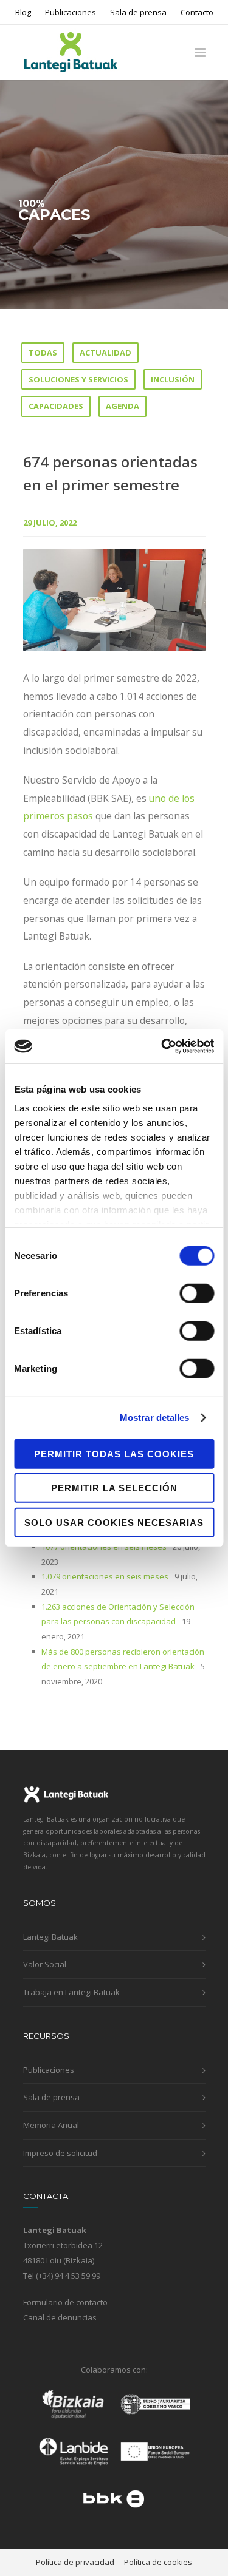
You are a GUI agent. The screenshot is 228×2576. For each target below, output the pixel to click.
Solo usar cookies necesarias (114, 1522)
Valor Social (45, 1964)
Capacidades (56, 406)
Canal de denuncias (60, 2317)
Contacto (197, 12)
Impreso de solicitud (60, 2153)
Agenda (123, 406)
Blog (23, 12)
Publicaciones (71, 12)
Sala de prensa (138, 12)
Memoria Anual (51, 2125)
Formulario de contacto (65, 2302)
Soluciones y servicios (78, 379)
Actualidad (105, 353)
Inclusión (173, 379)
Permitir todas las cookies (114, 1453)
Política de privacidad (75, 2562)
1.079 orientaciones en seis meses (105, 1576)
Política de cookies (158, 2562)
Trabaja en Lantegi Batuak (71, 1992)
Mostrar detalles (155, 1418)
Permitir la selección (114, 1488)
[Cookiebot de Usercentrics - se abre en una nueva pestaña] (162, 1046)
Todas (43, 353)
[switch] (197, 1293)
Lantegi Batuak (50, 1937)
